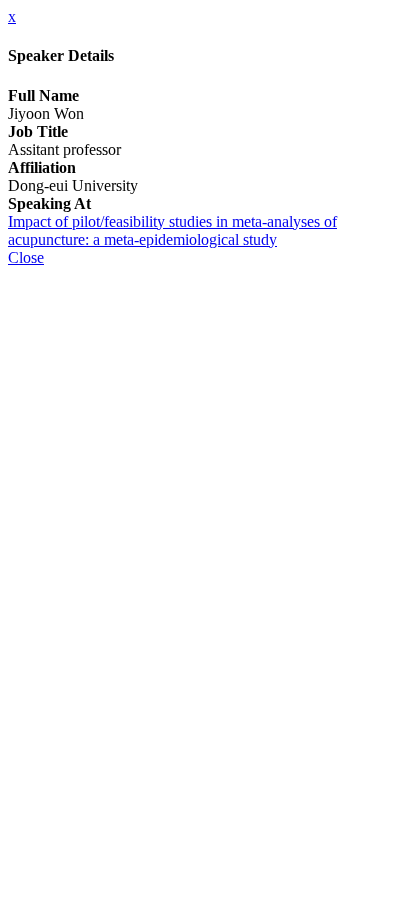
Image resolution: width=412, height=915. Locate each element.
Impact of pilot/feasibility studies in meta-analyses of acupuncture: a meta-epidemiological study (172, 230)
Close (26, 257)
